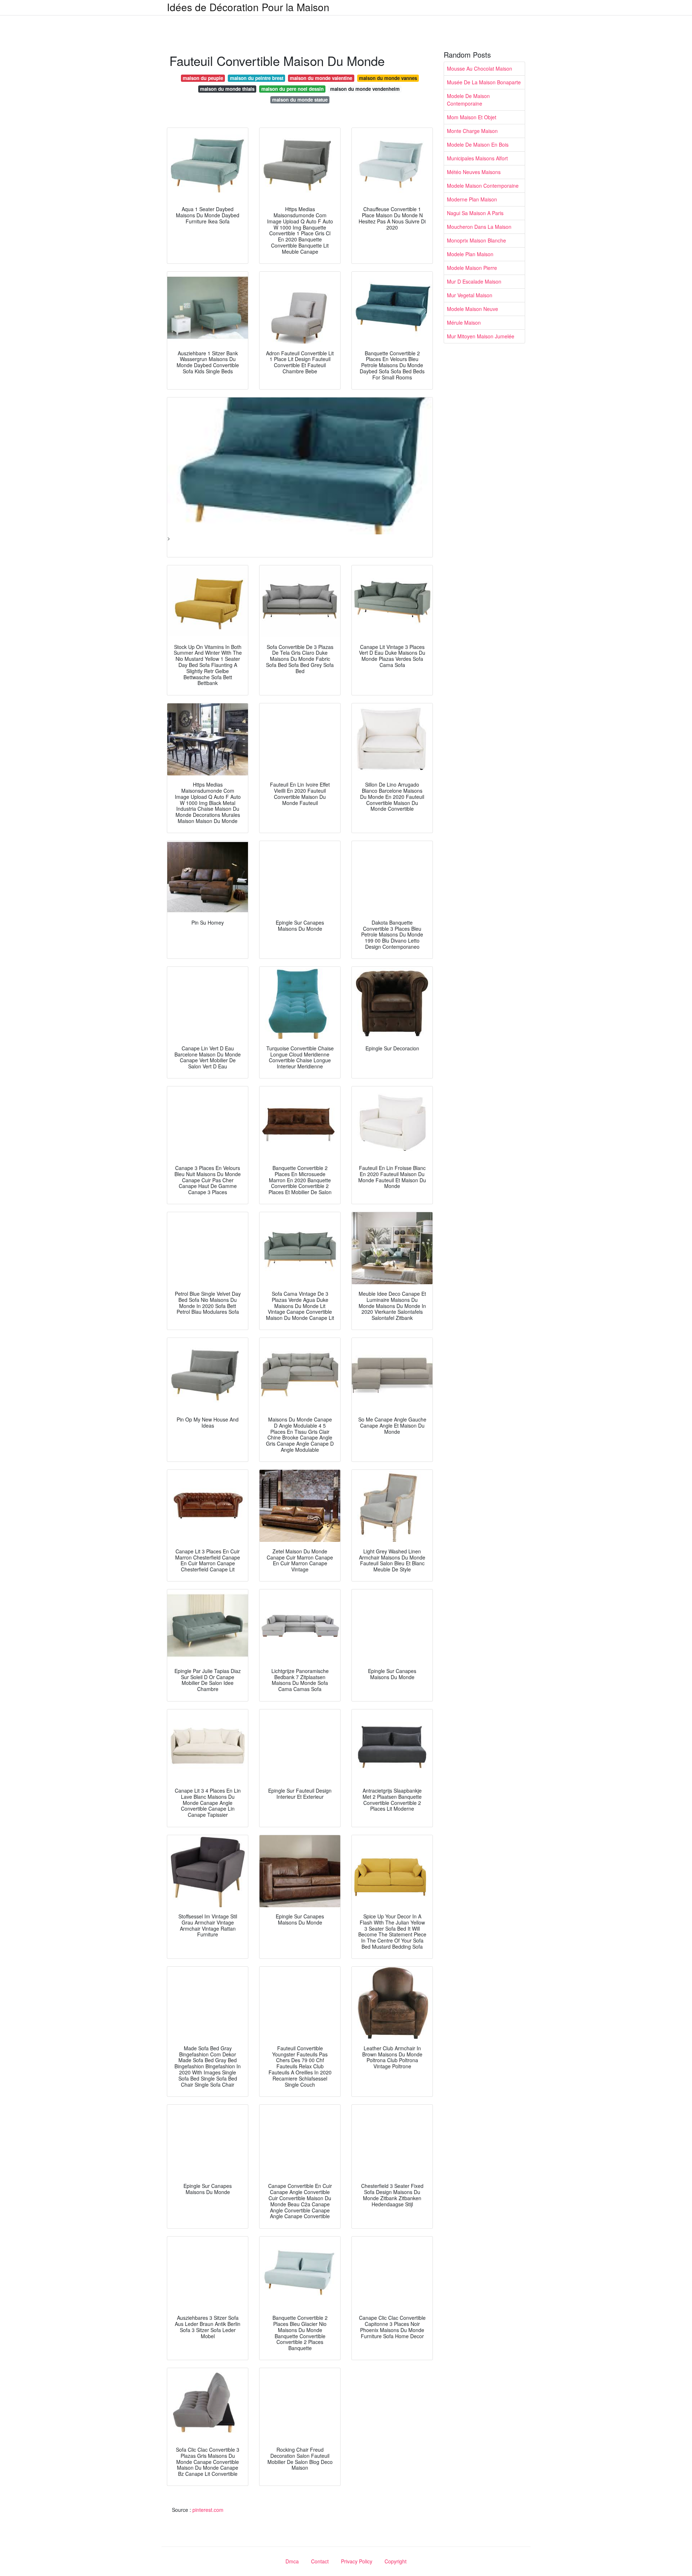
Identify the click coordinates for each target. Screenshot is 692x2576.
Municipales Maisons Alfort (477, 158)
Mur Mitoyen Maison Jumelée (481, 336)
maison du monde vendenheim (365, 89)
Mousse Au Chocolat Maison (480, 68)
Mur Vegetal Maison (470, 295)
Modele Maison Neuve (473, 309)
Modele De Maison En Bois (478, 144)
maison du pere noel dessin (292, 89)
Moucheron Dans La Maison (479, 227)
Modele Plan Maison (470, 254)
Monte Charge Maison (472, 131)
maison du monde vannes (388, 78)
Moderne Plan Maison (472, 199)
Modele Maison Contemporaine (483, 186)
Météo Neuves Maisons (474, 172)
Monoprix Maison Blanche (476, 240)
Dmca (292, 2561)
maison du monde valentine (321, 78)
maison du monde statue (300, 100)
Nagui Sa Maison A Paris (475, 213)
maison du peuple (203, 78)
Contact (320, 2561)
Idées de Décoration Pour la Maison (248, 7)
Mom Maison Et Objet (472, 117)
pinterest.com (208, 2510)
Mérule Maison (464, 322)
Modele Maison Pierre (472, 268)
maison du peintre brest (257, 78)
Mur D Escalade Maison (474, 281)
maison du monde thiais (227, 89)
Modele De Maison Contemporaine (468, 100)
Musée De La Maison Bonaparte (484, 82)
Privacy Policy (357, 2561)
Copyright (396, 2561)
